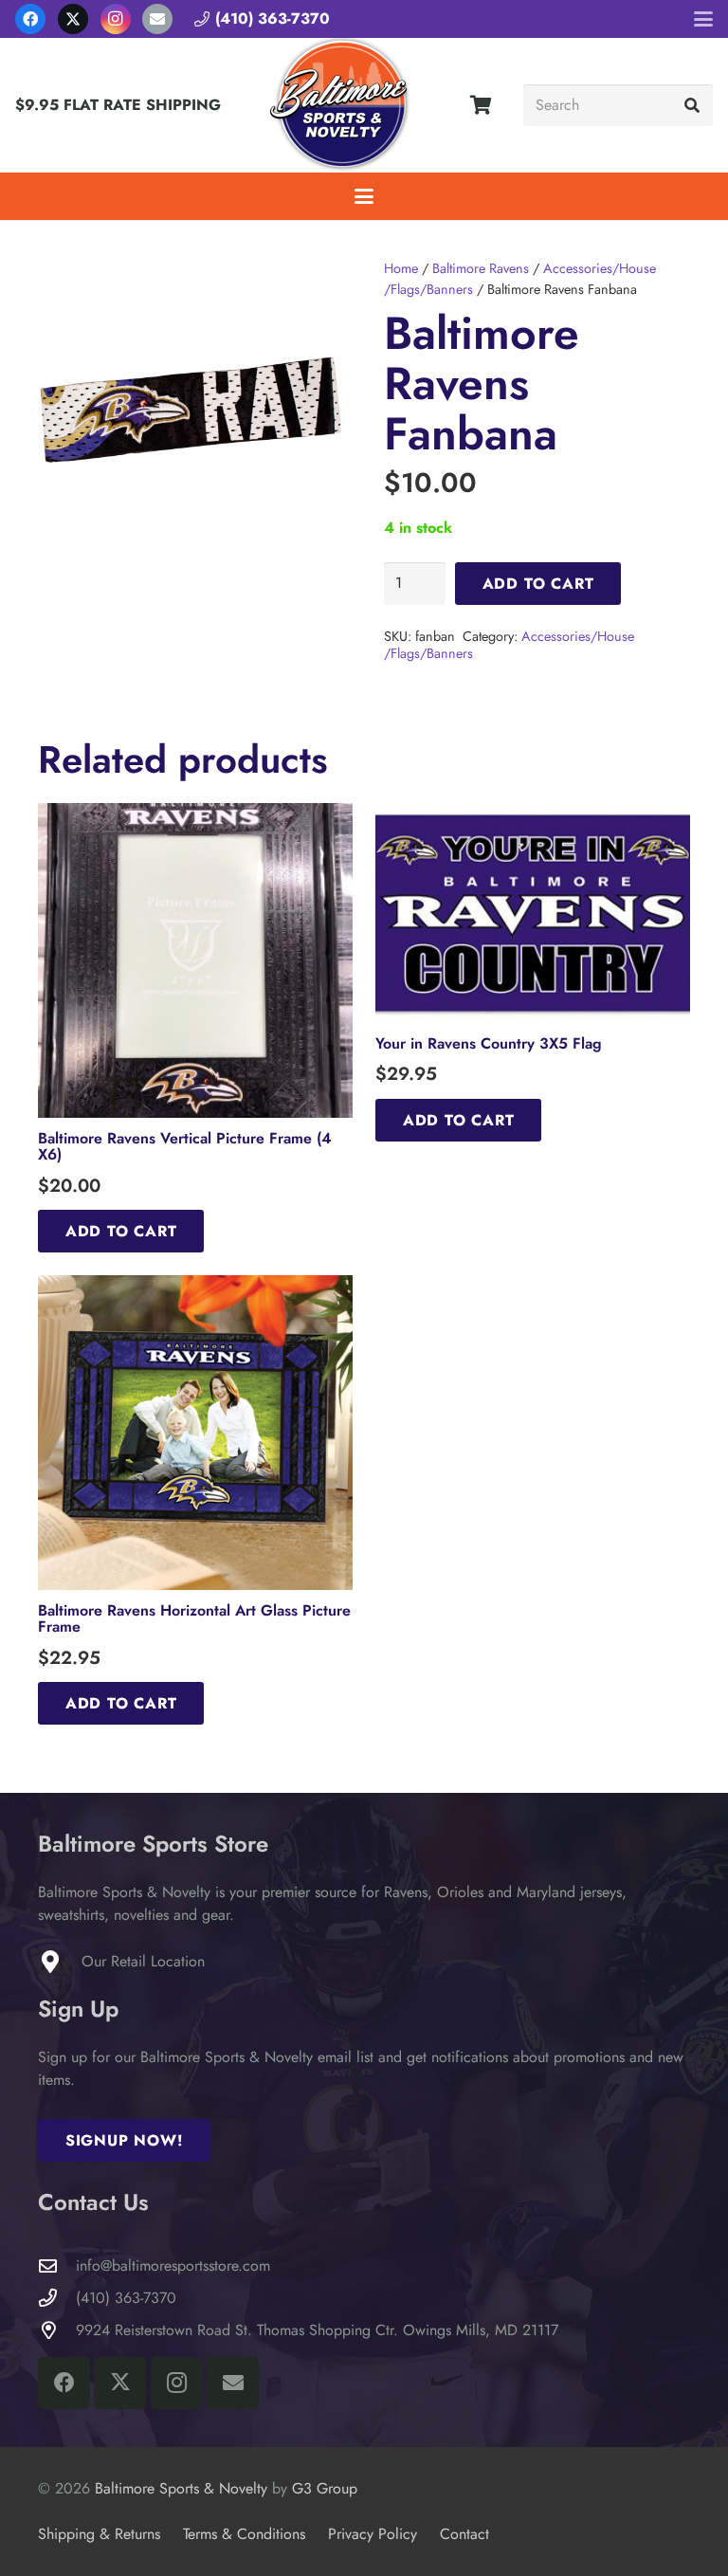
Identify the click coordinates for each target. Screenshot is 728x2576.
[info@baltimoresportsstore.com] (57, 2265)
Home (401, 268)
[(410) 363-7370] (57, 2298)
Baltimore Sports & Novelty (181, 2488)
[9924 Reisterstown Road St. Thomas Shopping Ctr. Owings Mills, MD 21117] (57, 2330)
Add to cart (538, 584)
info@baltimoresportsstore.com (173, 2265)
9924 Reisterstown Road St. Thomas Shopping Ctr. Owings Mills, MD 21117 (317, 2330)
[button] (703, 19)
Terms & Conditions (244, 2534)
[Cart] (482, 105)
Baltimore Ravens (481, 268)
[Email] (157, 19)
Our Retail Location (143, 1961)
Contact (464, 2534)
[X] (73, 19)
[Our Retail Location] (60, 1962)
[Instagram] (116, 19)
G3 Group (325, 2488)
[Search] (692, 106)
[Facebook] (30, 19)
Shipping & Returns (99, 2534)
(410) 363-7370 (126, 2298)
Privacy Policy (373, 2534)
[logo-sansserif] (340, 105)
